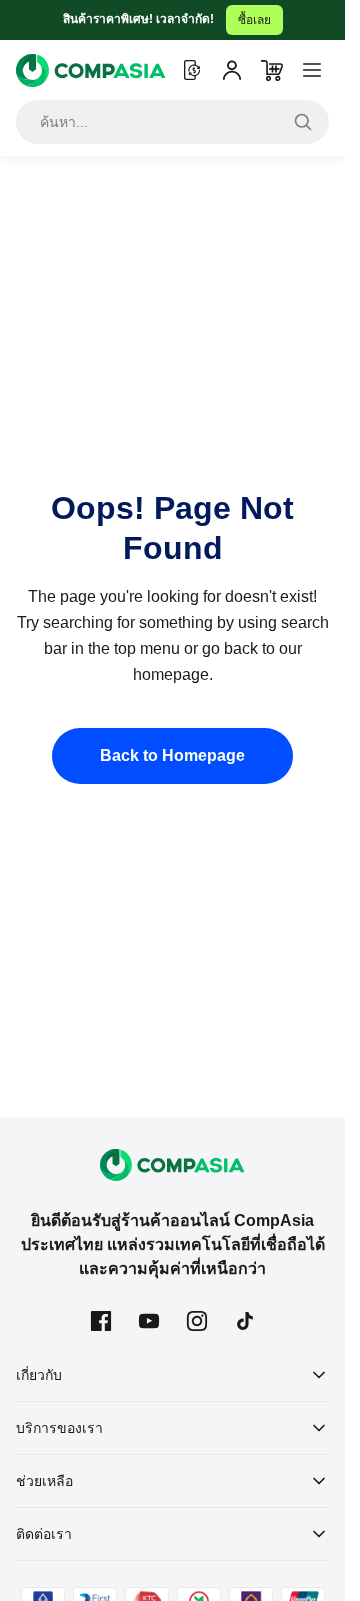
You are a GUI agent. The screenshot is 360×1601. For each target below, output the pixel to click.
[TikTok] (245, 1321)
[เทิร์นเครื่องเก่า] (192, 70)
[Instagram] (197, 1321)
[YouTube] (149, 1321)
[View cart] (272, 70)
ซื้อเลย (254, 20)
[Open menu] (312, 70)
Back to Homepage (172, 755)
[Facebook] (101, 1321)
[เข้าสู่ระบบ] (232, 70)
